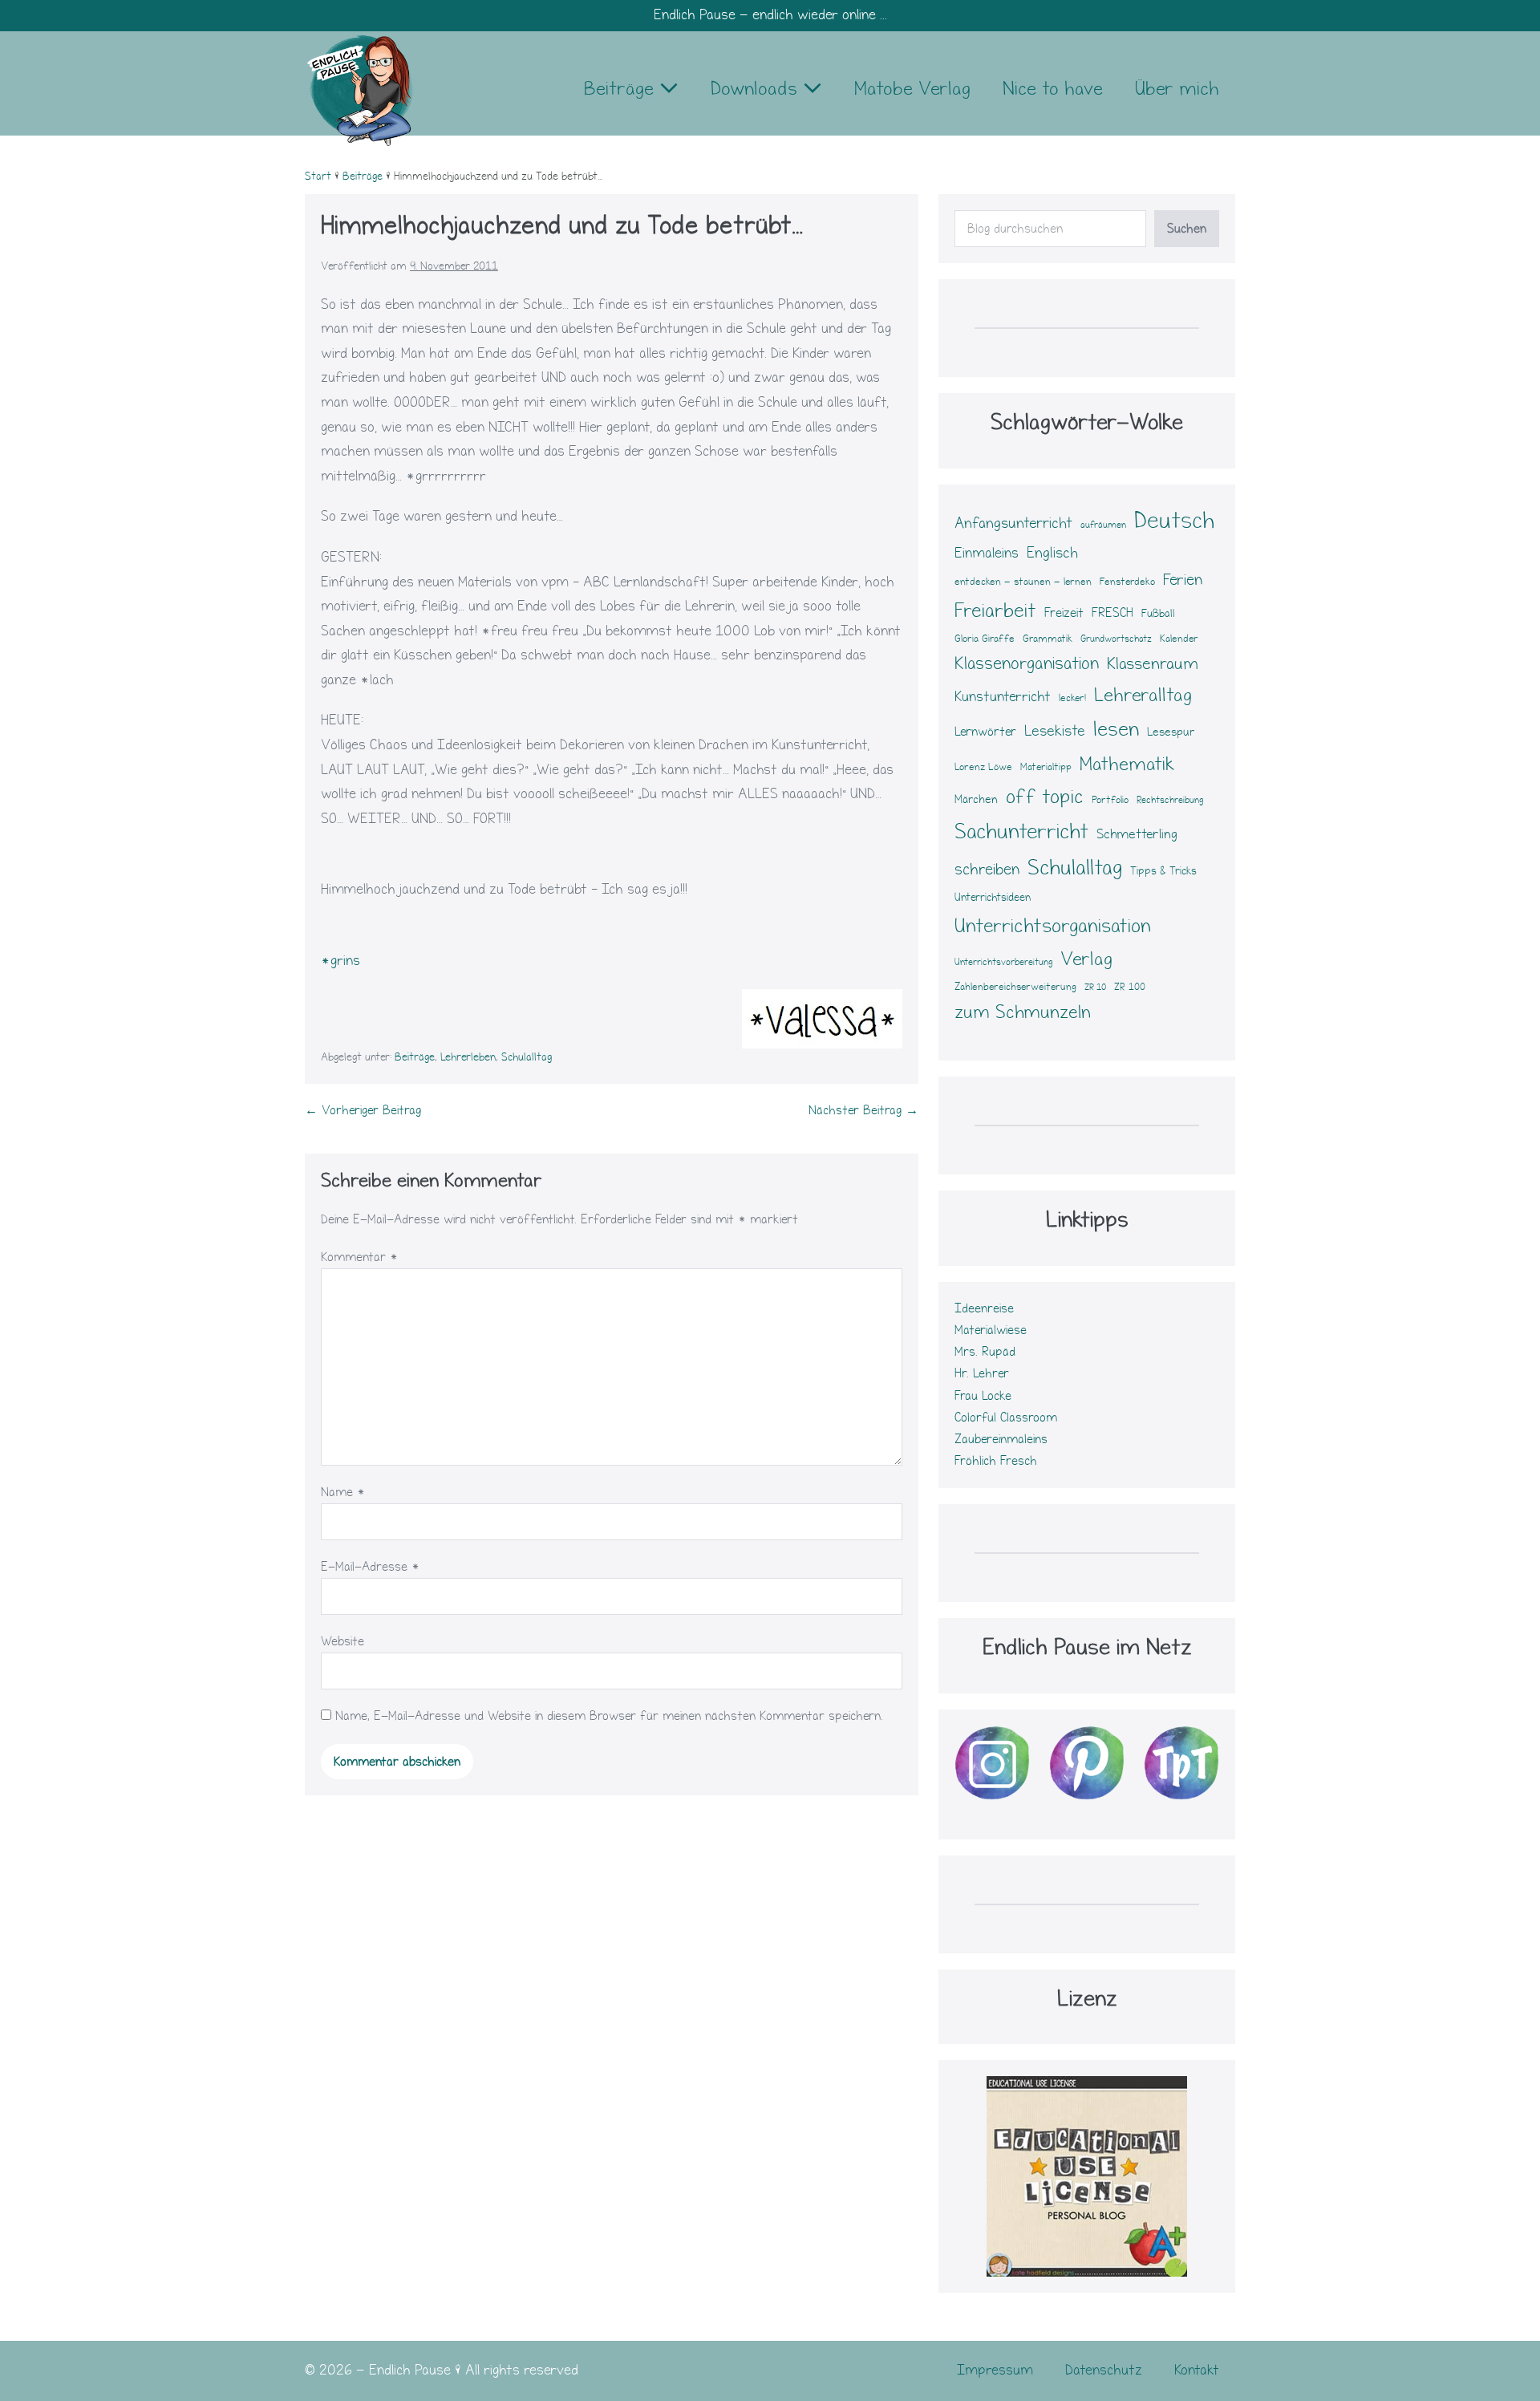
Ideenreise (984, 1308)
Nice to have (1053, 89)
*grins (340, 961)
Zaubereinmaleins (1001, 1439)
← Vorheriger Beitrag (363, 1110)
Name (343, 1492)
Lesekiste (1055, 731)
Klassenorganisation (1027, 663)
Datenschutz (1104, 2370)
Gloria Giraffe (985, 639)
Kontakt (1197, 2370)
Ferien (1183, 580)
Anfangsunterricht (1013, 523)
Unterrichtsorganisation (1053, 926)
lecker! (1072, 698)
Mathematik (1127, 764)
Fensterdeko (1127, 581)
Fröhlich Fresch (996, 1461)
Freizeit (1064, 613)
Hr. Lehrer (982, 1373)
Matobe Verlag (912, 89)
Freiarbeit (995, 610)
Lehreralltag (1143, 695)
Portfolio (1110, 800)
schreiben (987, 869)
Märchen (976, 799)
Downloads (757, 89)
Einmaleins (987, 553)
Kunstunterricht (1003, 697)
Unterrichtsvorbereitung (1003, 962)
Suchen (1187, 229)
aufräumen (1103, 525)
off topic (1045, 797)
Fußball (1158, 614)
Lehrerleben (468, 1057)
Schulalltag (527, 1057)
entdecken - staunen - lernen (1023, 582)
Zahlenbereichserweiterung (1015, 987)
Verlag (1086, 959)
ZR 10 (1095, 988)
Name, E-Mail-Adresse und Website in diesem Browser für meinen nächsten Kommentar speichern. (609, 1716)
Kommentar (359, 1257)
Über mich (1177, 89)
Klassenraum (1153, 664)
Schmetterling (1137, 834)
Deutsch (1174, 520)
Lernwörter (985, 732)
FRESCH (1112, 613)
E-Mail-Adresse (370, 1567)
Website (342, 1641)
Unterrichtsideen (993, 898)
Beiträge (622, 89)
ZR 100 (1130, 987)
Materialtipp (1046, 767)
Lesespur (1171, 732)
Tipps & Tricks (1163, 871)
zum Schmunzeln (1023, 1012)
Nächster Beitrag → (863, 1110)
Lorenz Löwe (983, 767)
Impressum (995, 2370)
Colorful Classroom (1006, 1417)
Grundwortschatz (1116, 639)
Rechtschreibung (1170, 800)
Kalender (1179, 639)
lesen (1116, 729)
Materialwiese (991, 1330)
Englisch (1052, 553)
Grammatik (1048, 639)
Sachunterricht (1021, 832)
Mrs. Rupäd (985, 1352)
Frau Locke (983, 1396)
